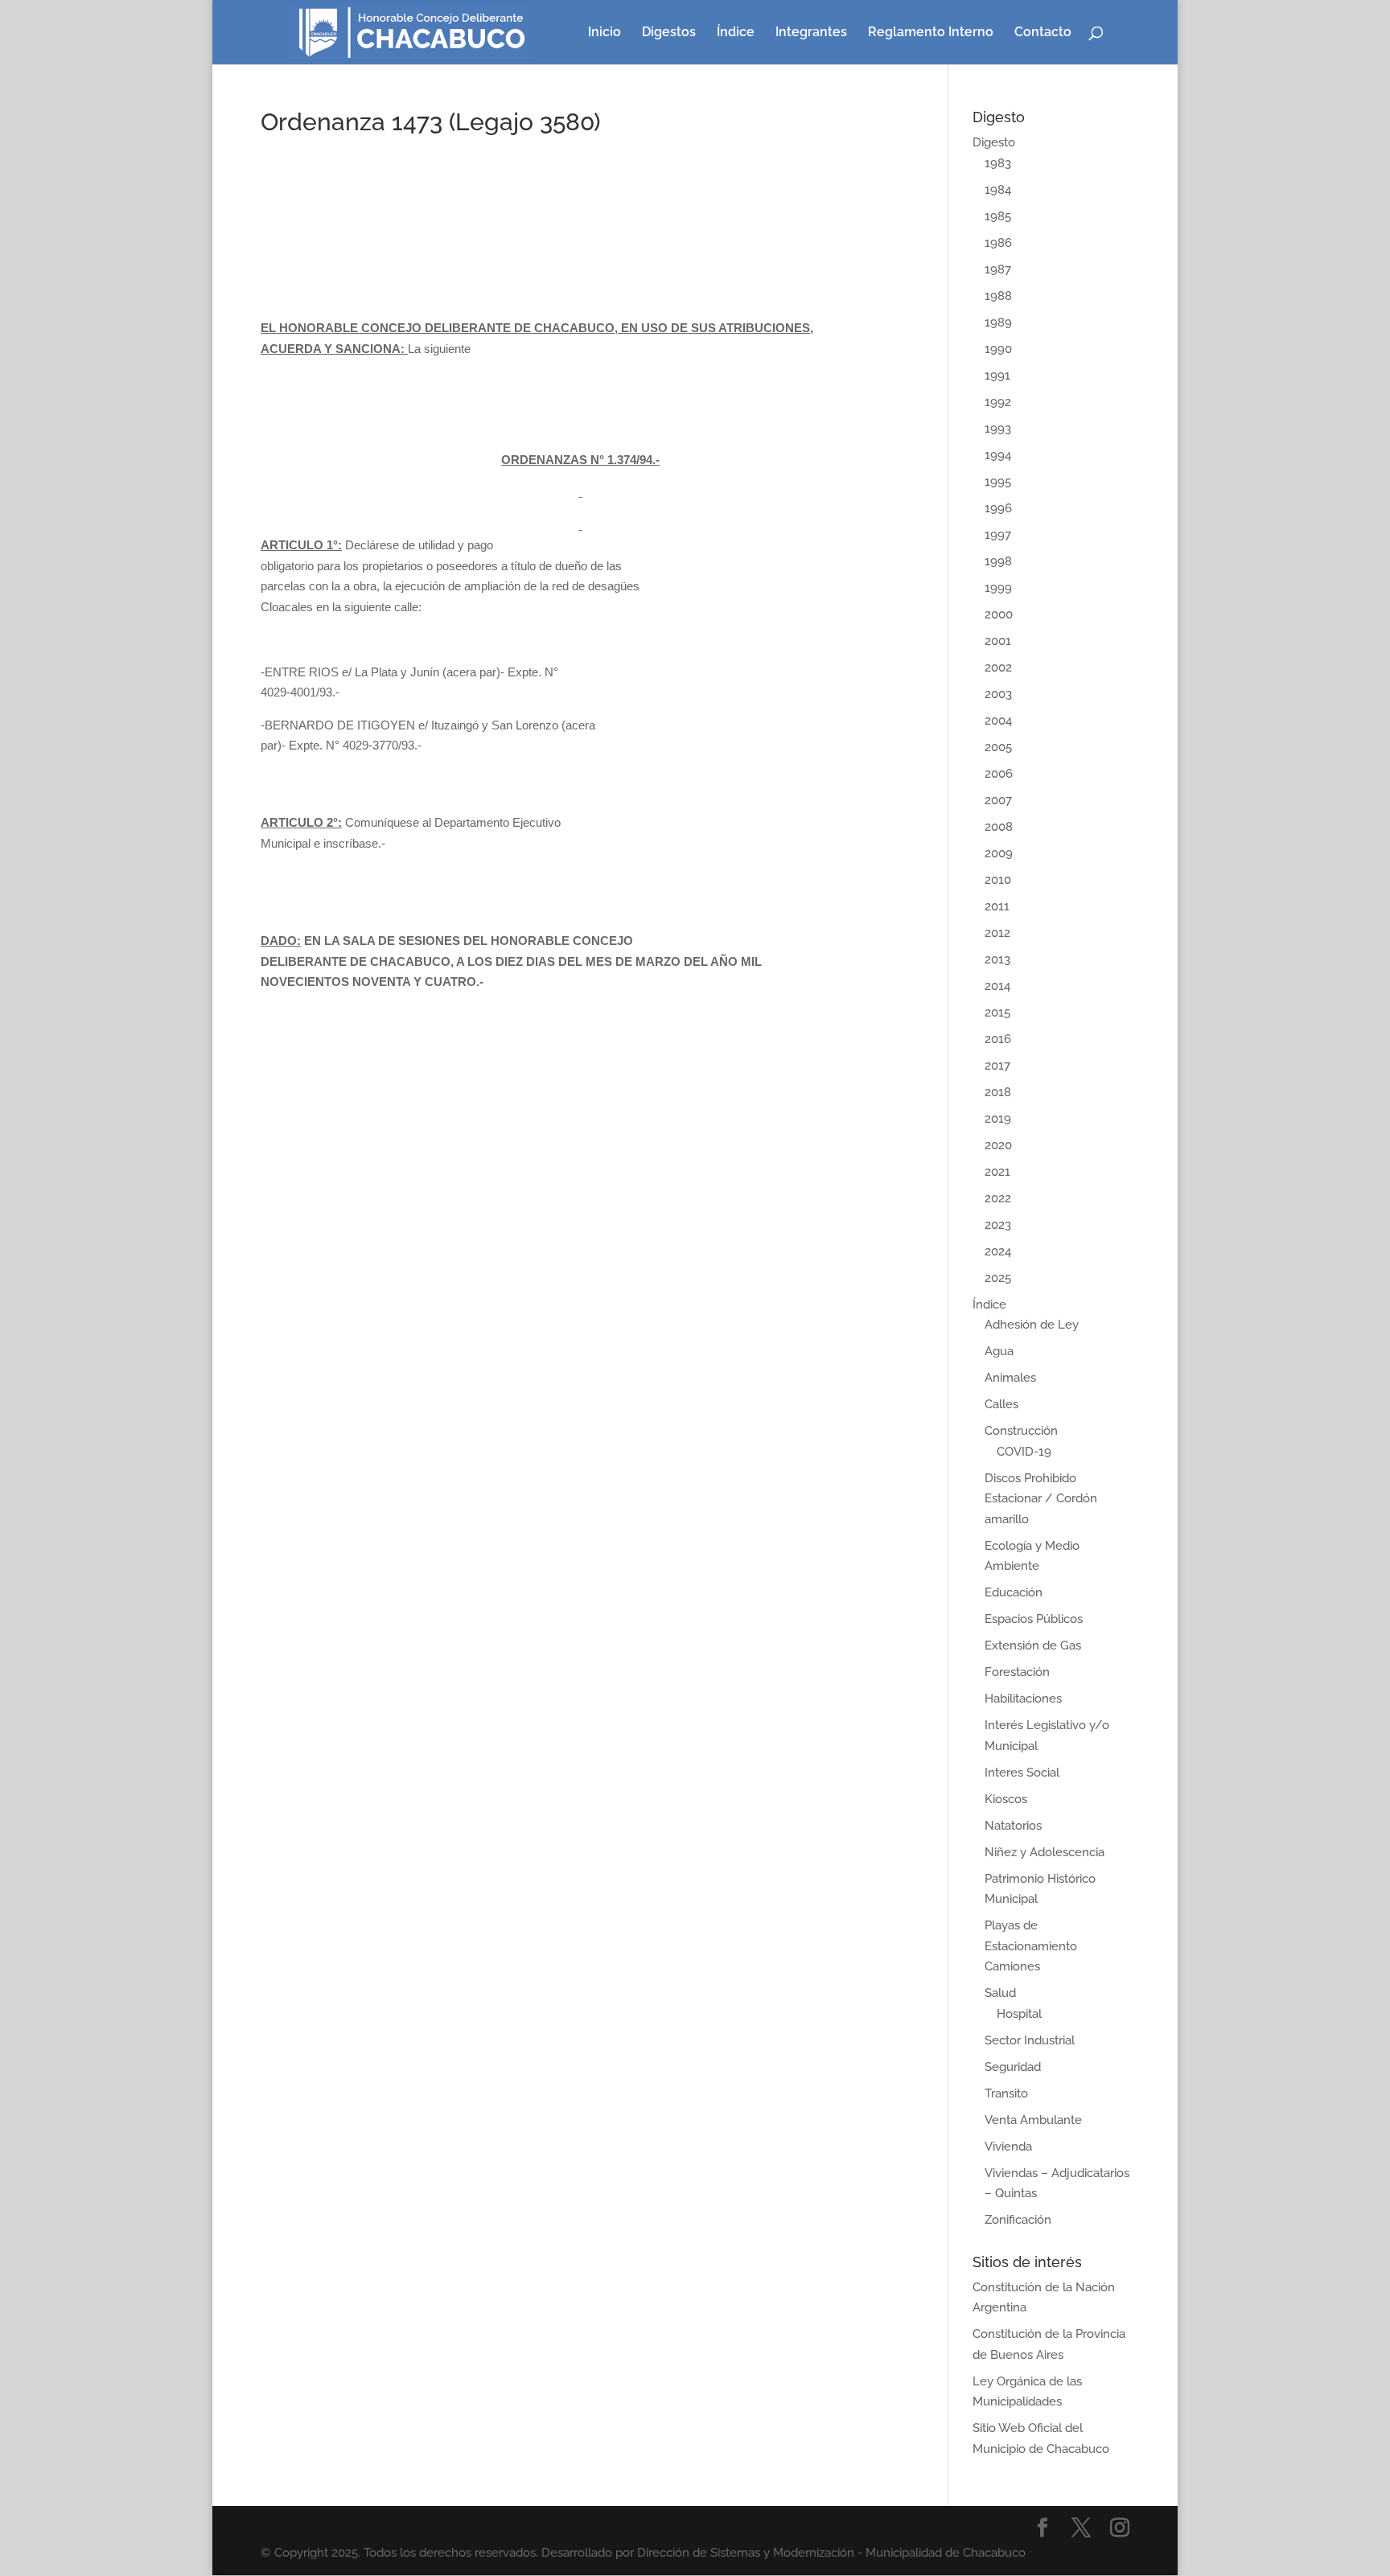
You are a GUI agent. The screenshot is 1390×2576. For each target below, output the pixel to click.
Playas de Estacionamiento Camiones (1031, 1946)
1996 (998, 508)
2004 (998, 721)
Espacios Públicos (1034, 1619)
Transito (1006, 2093)
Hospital (1019, 2014)
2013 (997, 959)
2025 (998, 1278)
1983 (998, 163)
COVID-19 (1024, 1452)
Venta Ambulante (1033, 2120)
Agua (999, 1351)
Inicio (605, 33)
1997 (998, 535)
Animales (1010, 1378)
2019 (998, 1119)
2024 (998, 1251)
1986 (998, 243)
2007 (998, 800)
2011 (997, 906)
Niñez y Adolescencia (1045, 1852)
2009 (999, 853)
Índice (736, 33)
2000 (999, 614)
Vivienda (1008, 2147)
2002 (998, 668)
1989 (998, 323)
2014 (997, 986)
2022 (998, 1198)
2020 (998, 1145)
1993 (998, 429)
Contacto (1043, 33)
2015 (997, 1013)
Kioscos (1006, 1799)
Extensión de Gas (1033, 1645)
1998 (998, 561)
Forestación (1017, 1672)
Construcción (1021, 1431)
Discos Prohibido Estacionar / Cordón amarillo (1041, 1499)
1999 (998, 588)
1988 (998, 296)
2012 (997, 933)
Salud (1000, 1993)
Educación (1014, 1592)
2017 (997, 1066)
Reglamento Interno (931, 33)
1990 (998, 349)
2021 (997, 1172)
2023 (998, 1225)
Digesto (994, 142)
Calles (1001, 1404)
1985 (998, 216)
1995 (998, 482)
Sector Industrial (1030, 2040)
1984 (998, 190)
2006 (999, 774)
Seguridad (1013, 2067)
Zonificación (1018, 2220)
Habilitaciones (1023, 1699)
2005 (998, 747)
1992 (998, 402)
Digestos (669, 33)
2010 (998, 880)
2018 (998, 1092)
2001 (998, 641)
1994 (998, 455)
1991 (997, 376)
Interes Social (1022, 1773)
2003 (998, 694)
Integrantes (811, 33)
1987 (998, 269)
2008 (999, 827)
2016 (998, 1039)
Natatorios (1013, 1826)
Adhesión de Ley (1032, 1325)
